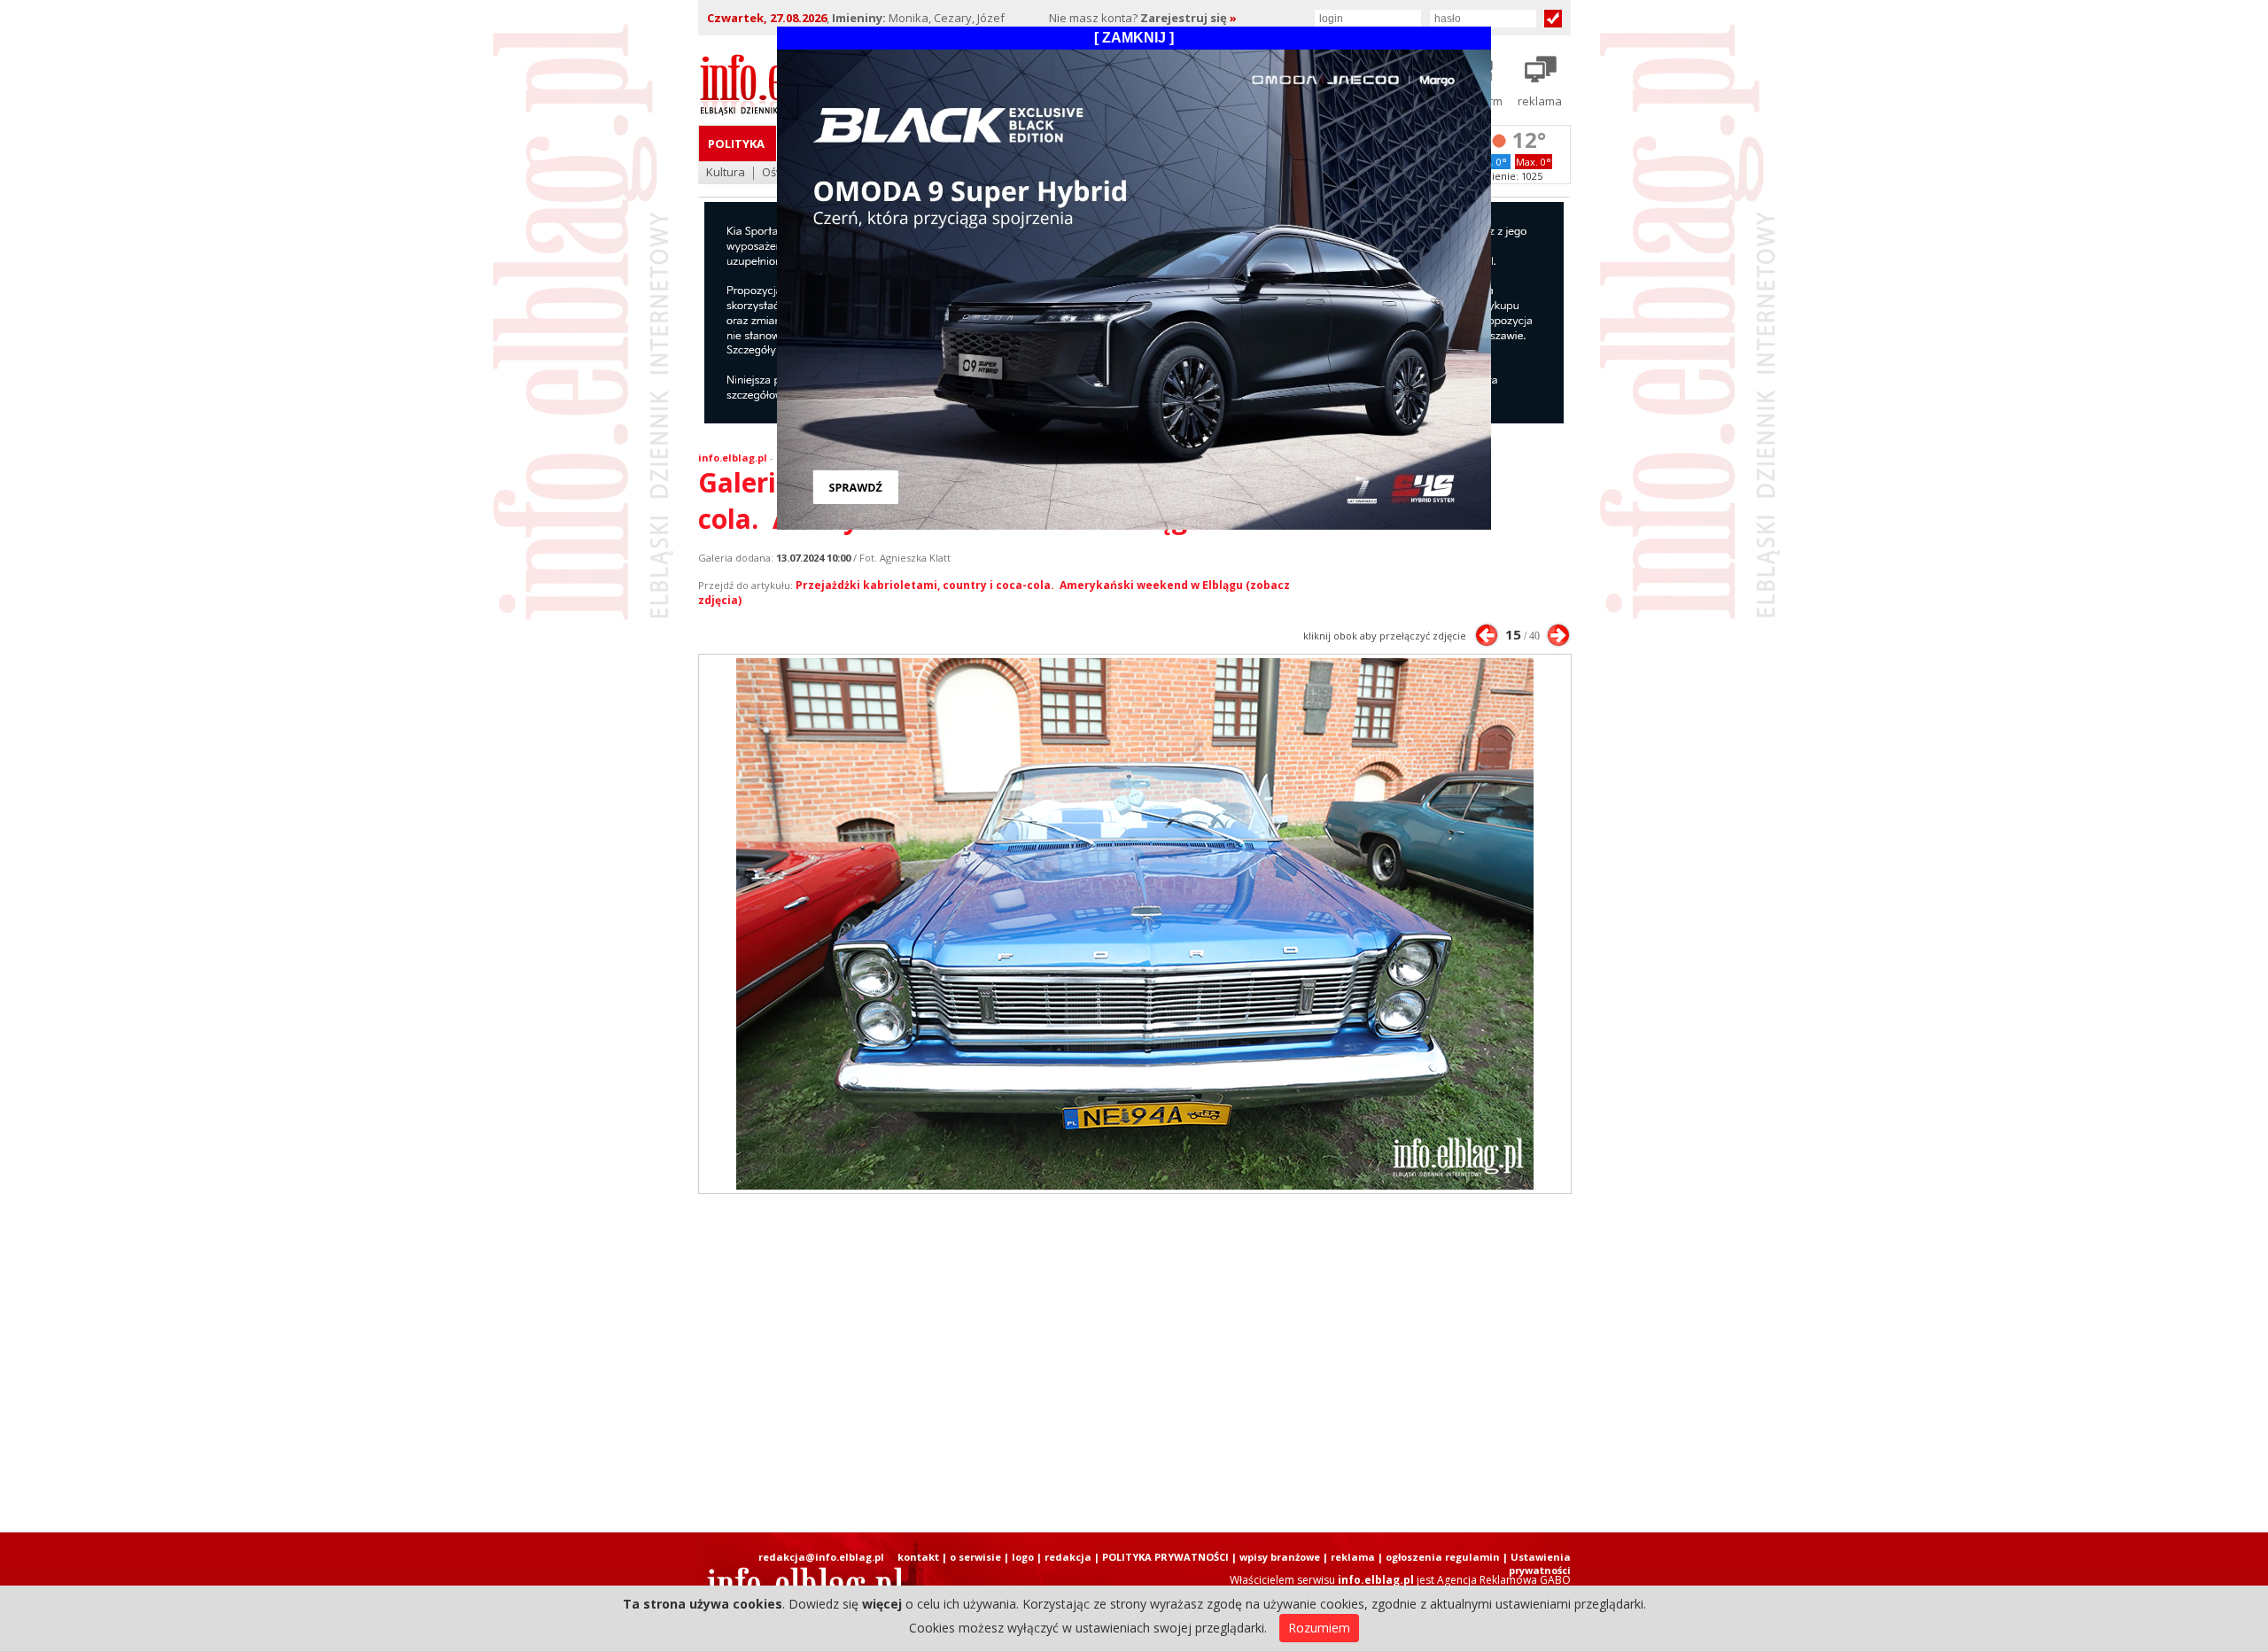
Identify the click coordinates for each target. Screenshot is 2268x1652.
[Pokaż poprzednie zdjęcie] (1487, 635)
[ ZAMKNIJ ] (1134, 38)
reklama (1353, 1557)
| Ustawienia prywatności (1537, 1563)
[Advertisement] (1134, 1363)
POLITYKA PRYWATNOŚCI (1165, 1557)
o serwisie (975, 1557)
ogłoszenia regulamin (1443, 1557)
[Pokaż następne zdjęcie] (1558, 635)
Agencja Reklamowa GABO (1504, 1580)
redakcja (1068, 1557)
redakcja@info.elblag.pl (821, 1557)
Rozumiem (1319, 1628)
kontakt (918, 1557)
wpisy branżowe (1280, 1557)
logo (1023, 1557)
